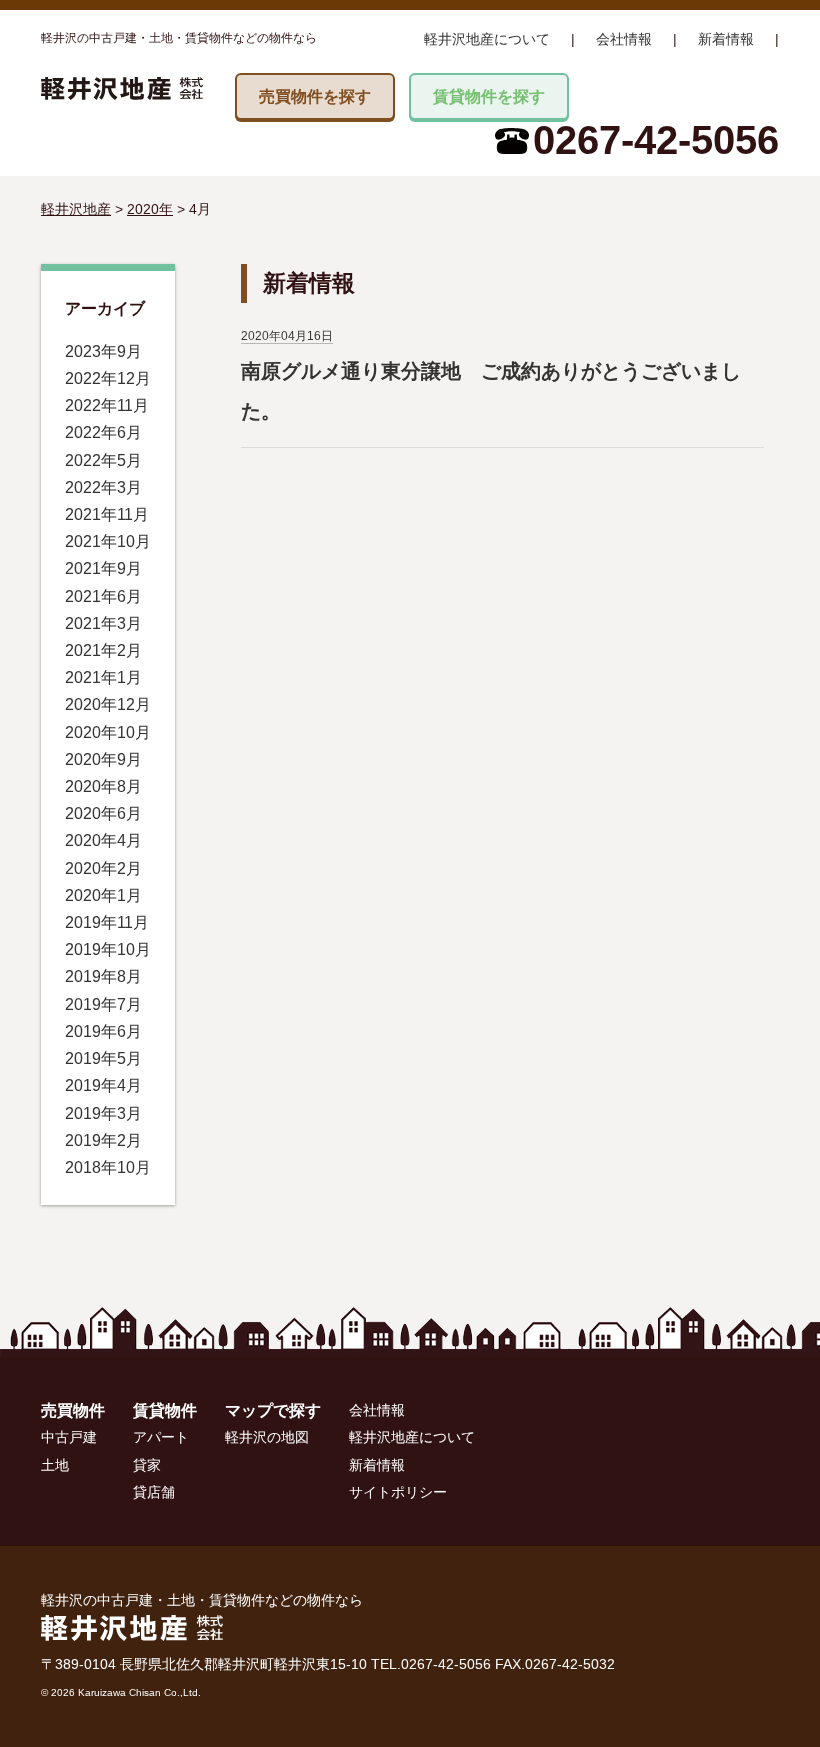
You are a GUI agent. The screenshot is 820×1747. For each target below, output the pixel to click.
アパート (161, 1437)
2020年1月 (103, 895)
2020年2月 (103, 868)
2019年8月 (103, 976)
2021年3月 (103, 623)
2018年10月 (108, 1167)
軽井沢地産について (487, 39)
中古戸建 (69, 1437)
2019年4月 (103, 1085)
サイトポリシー (398, 1492)
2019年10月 (108, 949)
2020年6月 (103, 813)
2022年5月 (103, 460)
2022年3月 (103, 487)
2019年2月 (103, 1140)
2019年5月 (103, 1058)
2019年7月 (103, 1004)
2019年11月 (107, 922)
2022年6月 (103, 432)
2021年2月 (103, 650)
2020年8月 (103, 786)
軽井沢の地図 (267, 1437)
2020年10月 (108, 732)
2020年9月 (103, 759)
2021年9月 (103, 568)
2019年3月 (103, 1113)
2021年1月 (103, 677)
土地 (55, 1465)
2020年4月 (103, 840)
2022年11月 (107, 405)
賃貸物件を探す (489, 96)
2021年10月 (108, 541)
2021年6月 (103, 596)
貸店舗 (154, 1492)
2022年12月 (108, 378)
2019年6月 (103, 1031)
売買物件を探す (315, 96)
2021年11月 (107, 514)
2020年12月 (108, 704)
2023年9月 (103, 351)
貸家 (147, 1465)
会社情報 (624, 39)
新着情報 (726, 39)
